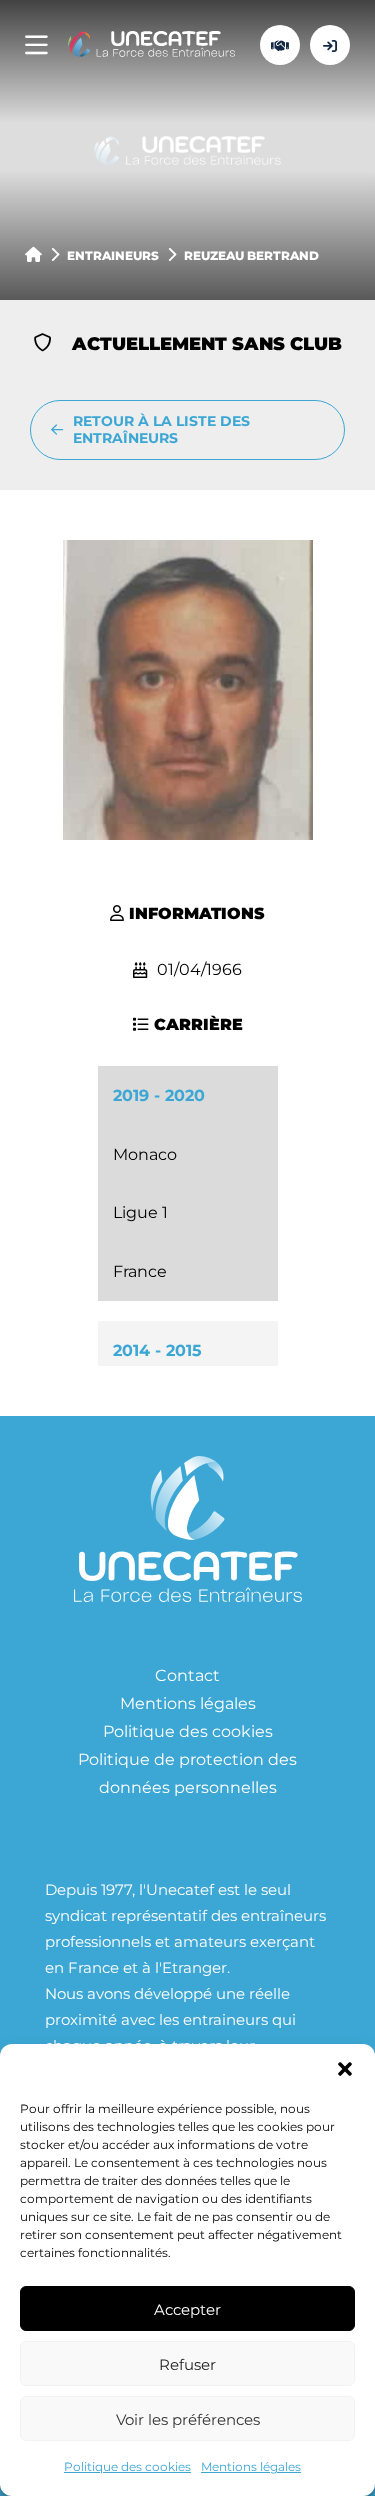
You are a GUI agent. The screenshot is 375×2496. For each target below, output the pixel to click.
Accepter (187, 2309)
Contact (187, 1674)
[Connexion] (330, 45)
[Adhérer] (280, 45)
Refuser (187, 2364)
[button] (345, 2069)
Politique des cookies (127, 2466)
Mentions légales (251, 2466)
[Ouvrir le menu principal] (36, 45)
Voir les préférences (188, 2419)
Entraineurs (113, 255)
